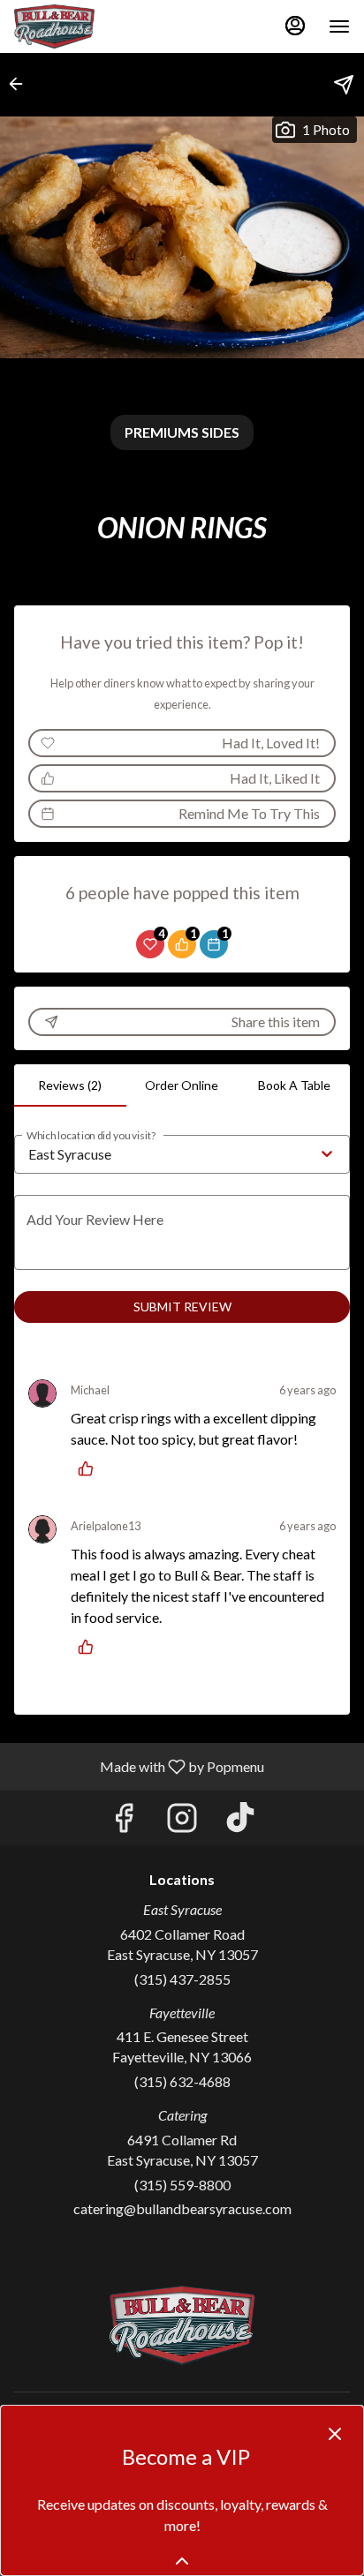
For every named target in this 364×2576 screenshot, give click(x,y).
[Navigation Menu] (339, 26)
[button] (21, 84)
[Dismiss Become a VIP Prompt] (335, 2434)
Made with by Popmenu (139, 1766)
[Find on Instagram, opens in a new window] (182, 1822)
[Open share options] (344, 85)
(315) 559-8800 (182, 2185)
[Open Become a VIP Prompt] (182, 2561)
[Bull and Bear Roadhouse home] (94, 26)
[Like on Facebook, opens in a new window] (124, 1822)
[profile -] (295, 26)
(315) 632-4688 (182, 2081)
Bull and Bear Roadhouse (182, 2325)
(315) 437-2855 (182, 1979)
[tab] (70, 1085)
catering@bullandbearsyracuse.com (182, 2208)
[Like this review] (90, 1468)
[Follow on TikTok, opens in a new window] (240, 1822)
